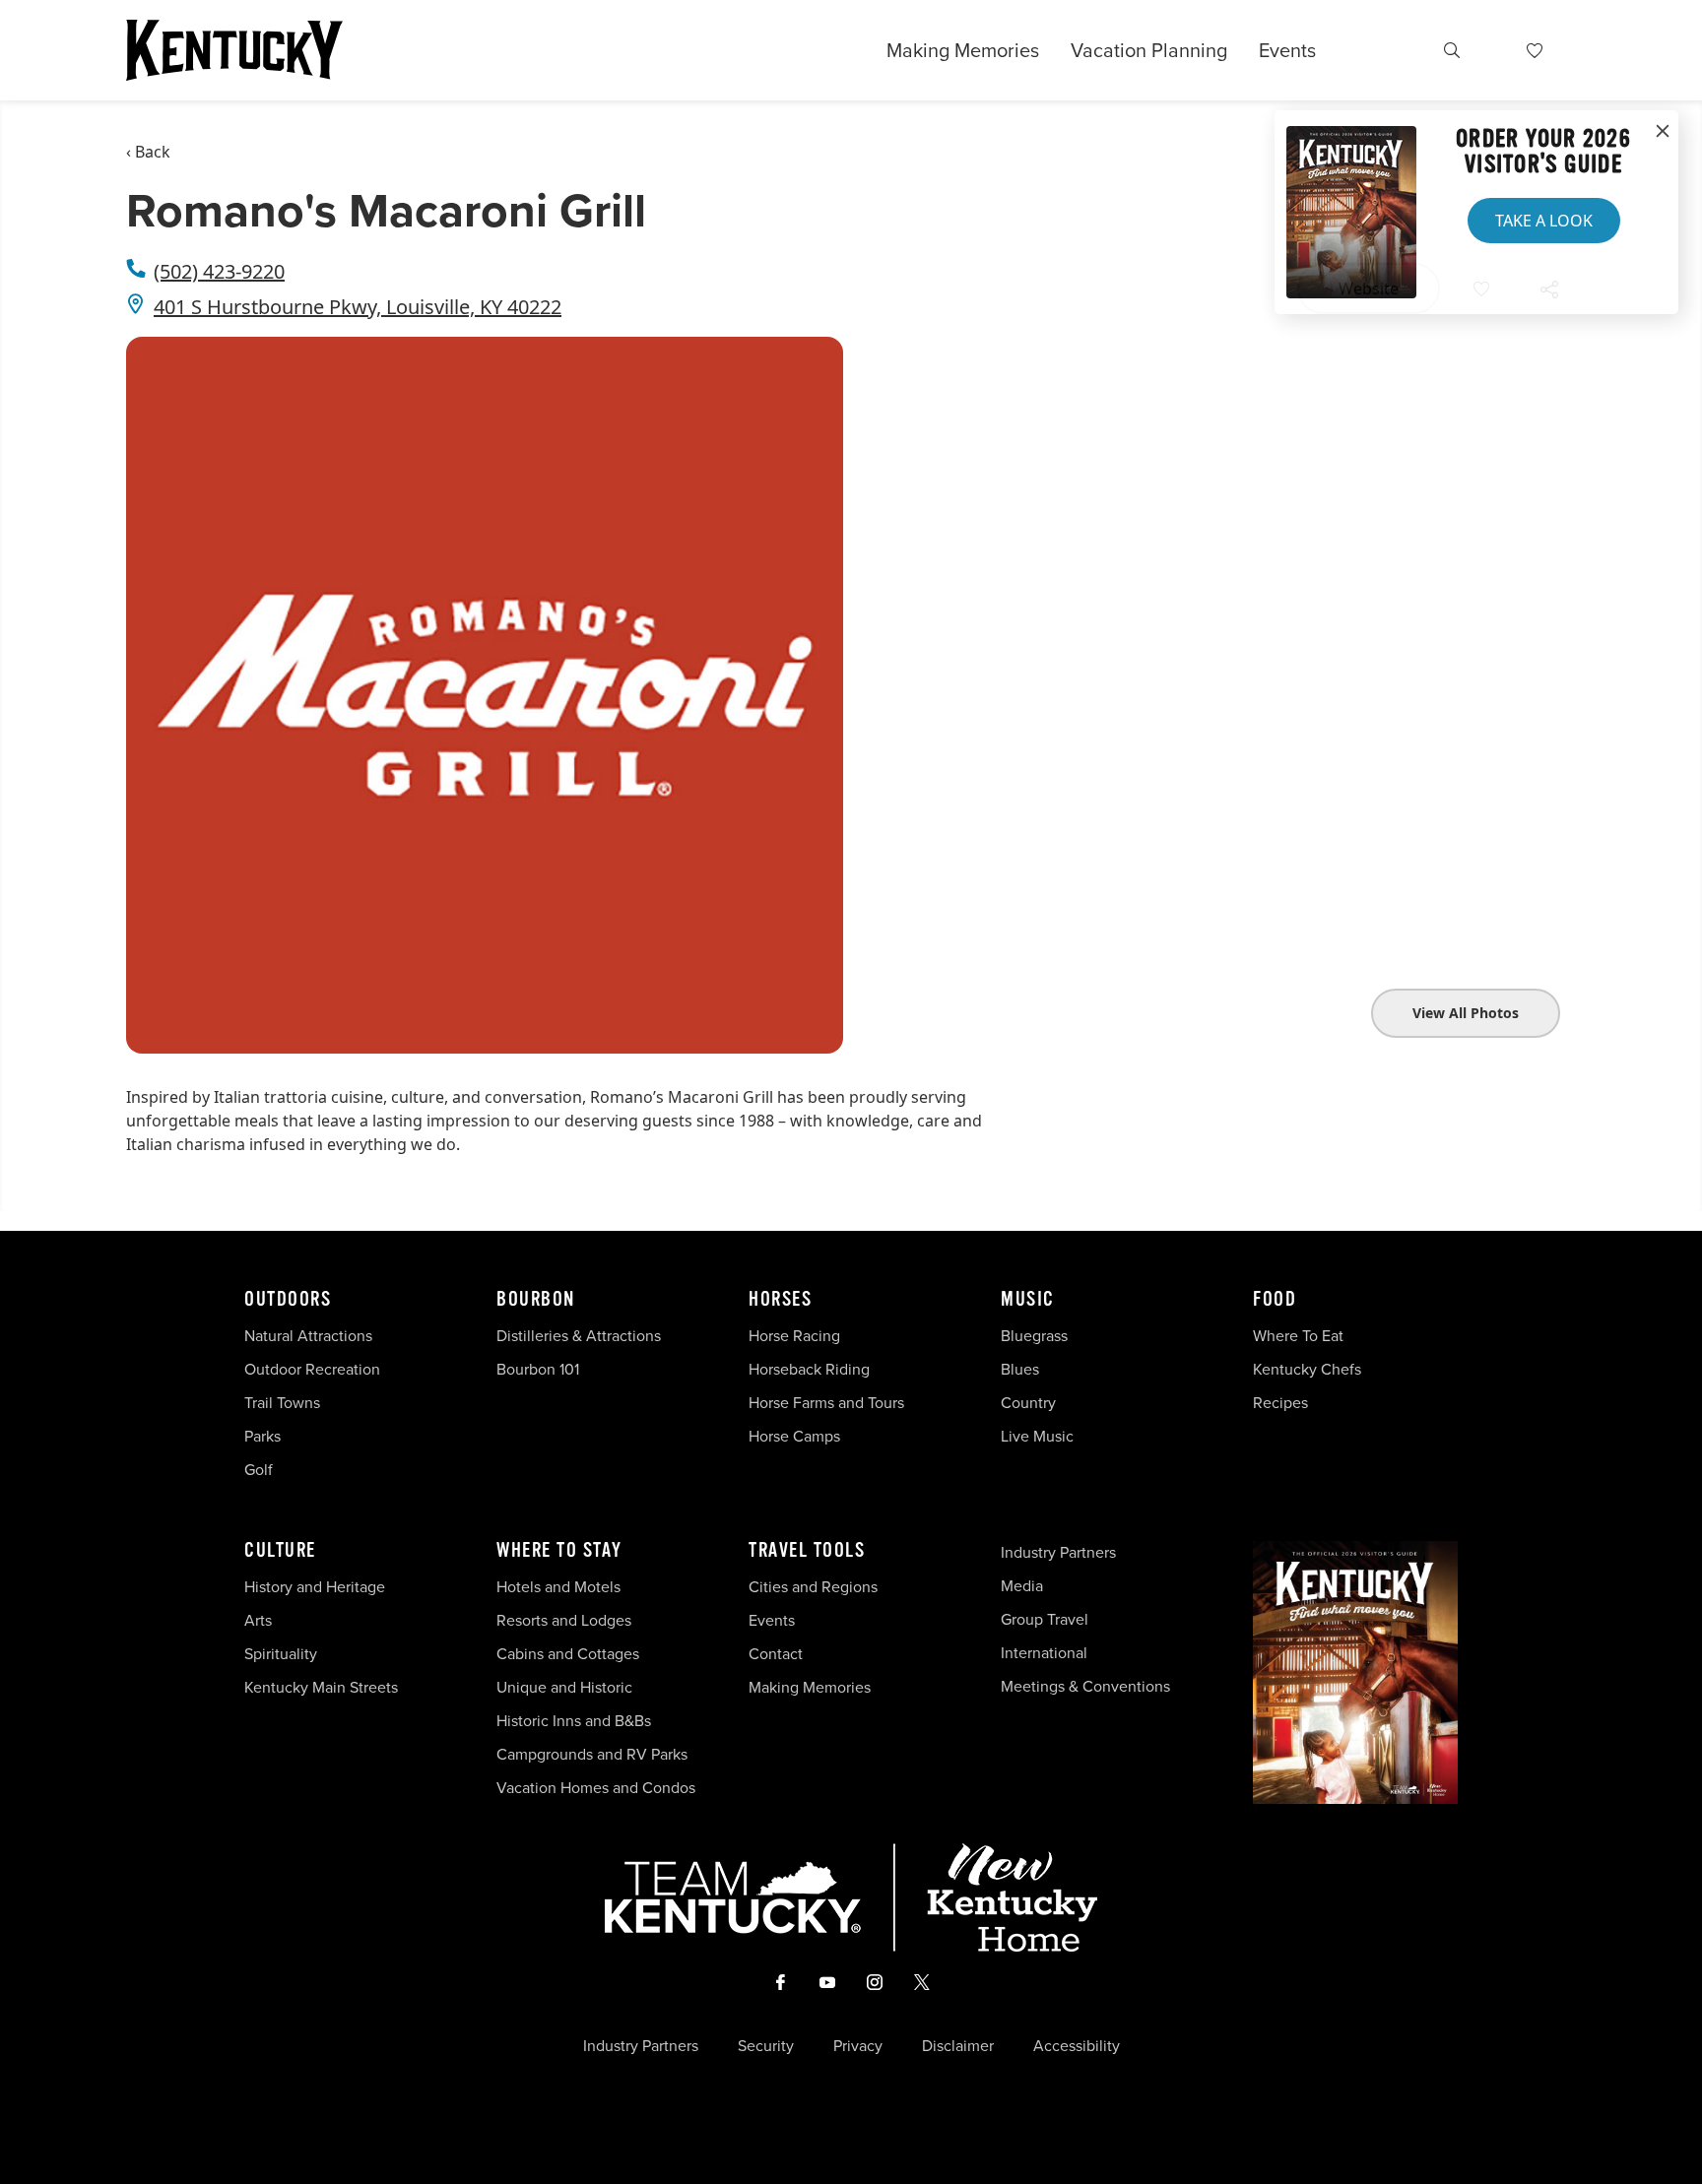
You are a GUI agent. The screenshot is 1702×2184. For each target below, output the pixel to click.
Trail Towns (282, 1403)
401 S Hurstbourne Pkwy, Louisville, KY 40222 (358, 307)
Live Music (1037, 1436)
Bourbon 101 (538, 1369)
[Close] (1663, 132)
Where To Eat (1298, 1336)
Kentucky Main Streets (321, 1687)
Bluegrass (1034, 1336)
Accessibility (1077, 2046)
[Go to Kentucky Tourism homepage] (234, 50)
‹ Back (148, 152)
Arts (258, 1620)
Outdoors (288, 1300)
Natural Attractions (308, 1336)
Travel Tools (807, 1551)
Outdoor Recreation (312, 1369)
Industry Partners (1058, 1552)
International (1044, 1653)
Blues (1020, 1369)
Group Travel (1045, 1619)
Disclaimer (958, 2046)
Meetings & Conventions (1085, 1686)
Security (766, 2046)
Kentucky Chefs (1307, 1369)
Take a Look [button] (1544, 221)
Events (1287, 50)
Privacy (858, 2046)
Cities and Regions (813, 1587)
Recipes (1282, 1403)
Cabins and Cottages (568, 1654)
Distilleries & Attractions (579, 1336)
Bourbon (536, 1300)
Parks (262, 1436)
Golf (259, 1470)
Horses (780, 1300)
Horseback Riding (809, 1369)
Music (1028, 1300)
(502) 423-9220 (219, 271)
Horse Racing (794, 1336)
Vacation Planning (1149, 50)
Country (1028, 1403)
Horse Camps (794, 1436)
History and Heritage (317, 1587)
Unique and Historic (564, 1687)
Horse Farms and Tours (826, 1403)
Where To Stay (559, 1551)
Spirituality (283, 1654)
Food (1275, 1300)
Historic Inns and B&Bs (574, 1721)
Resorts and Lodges (564, 1620)
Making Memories (963, 50)
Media (1022, 1586)
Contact (776, 1654)
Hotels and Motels (558, 1587)
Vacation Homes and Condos (596, 1788)
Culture (280, 1551)
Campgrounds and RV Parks (592, 1754)
